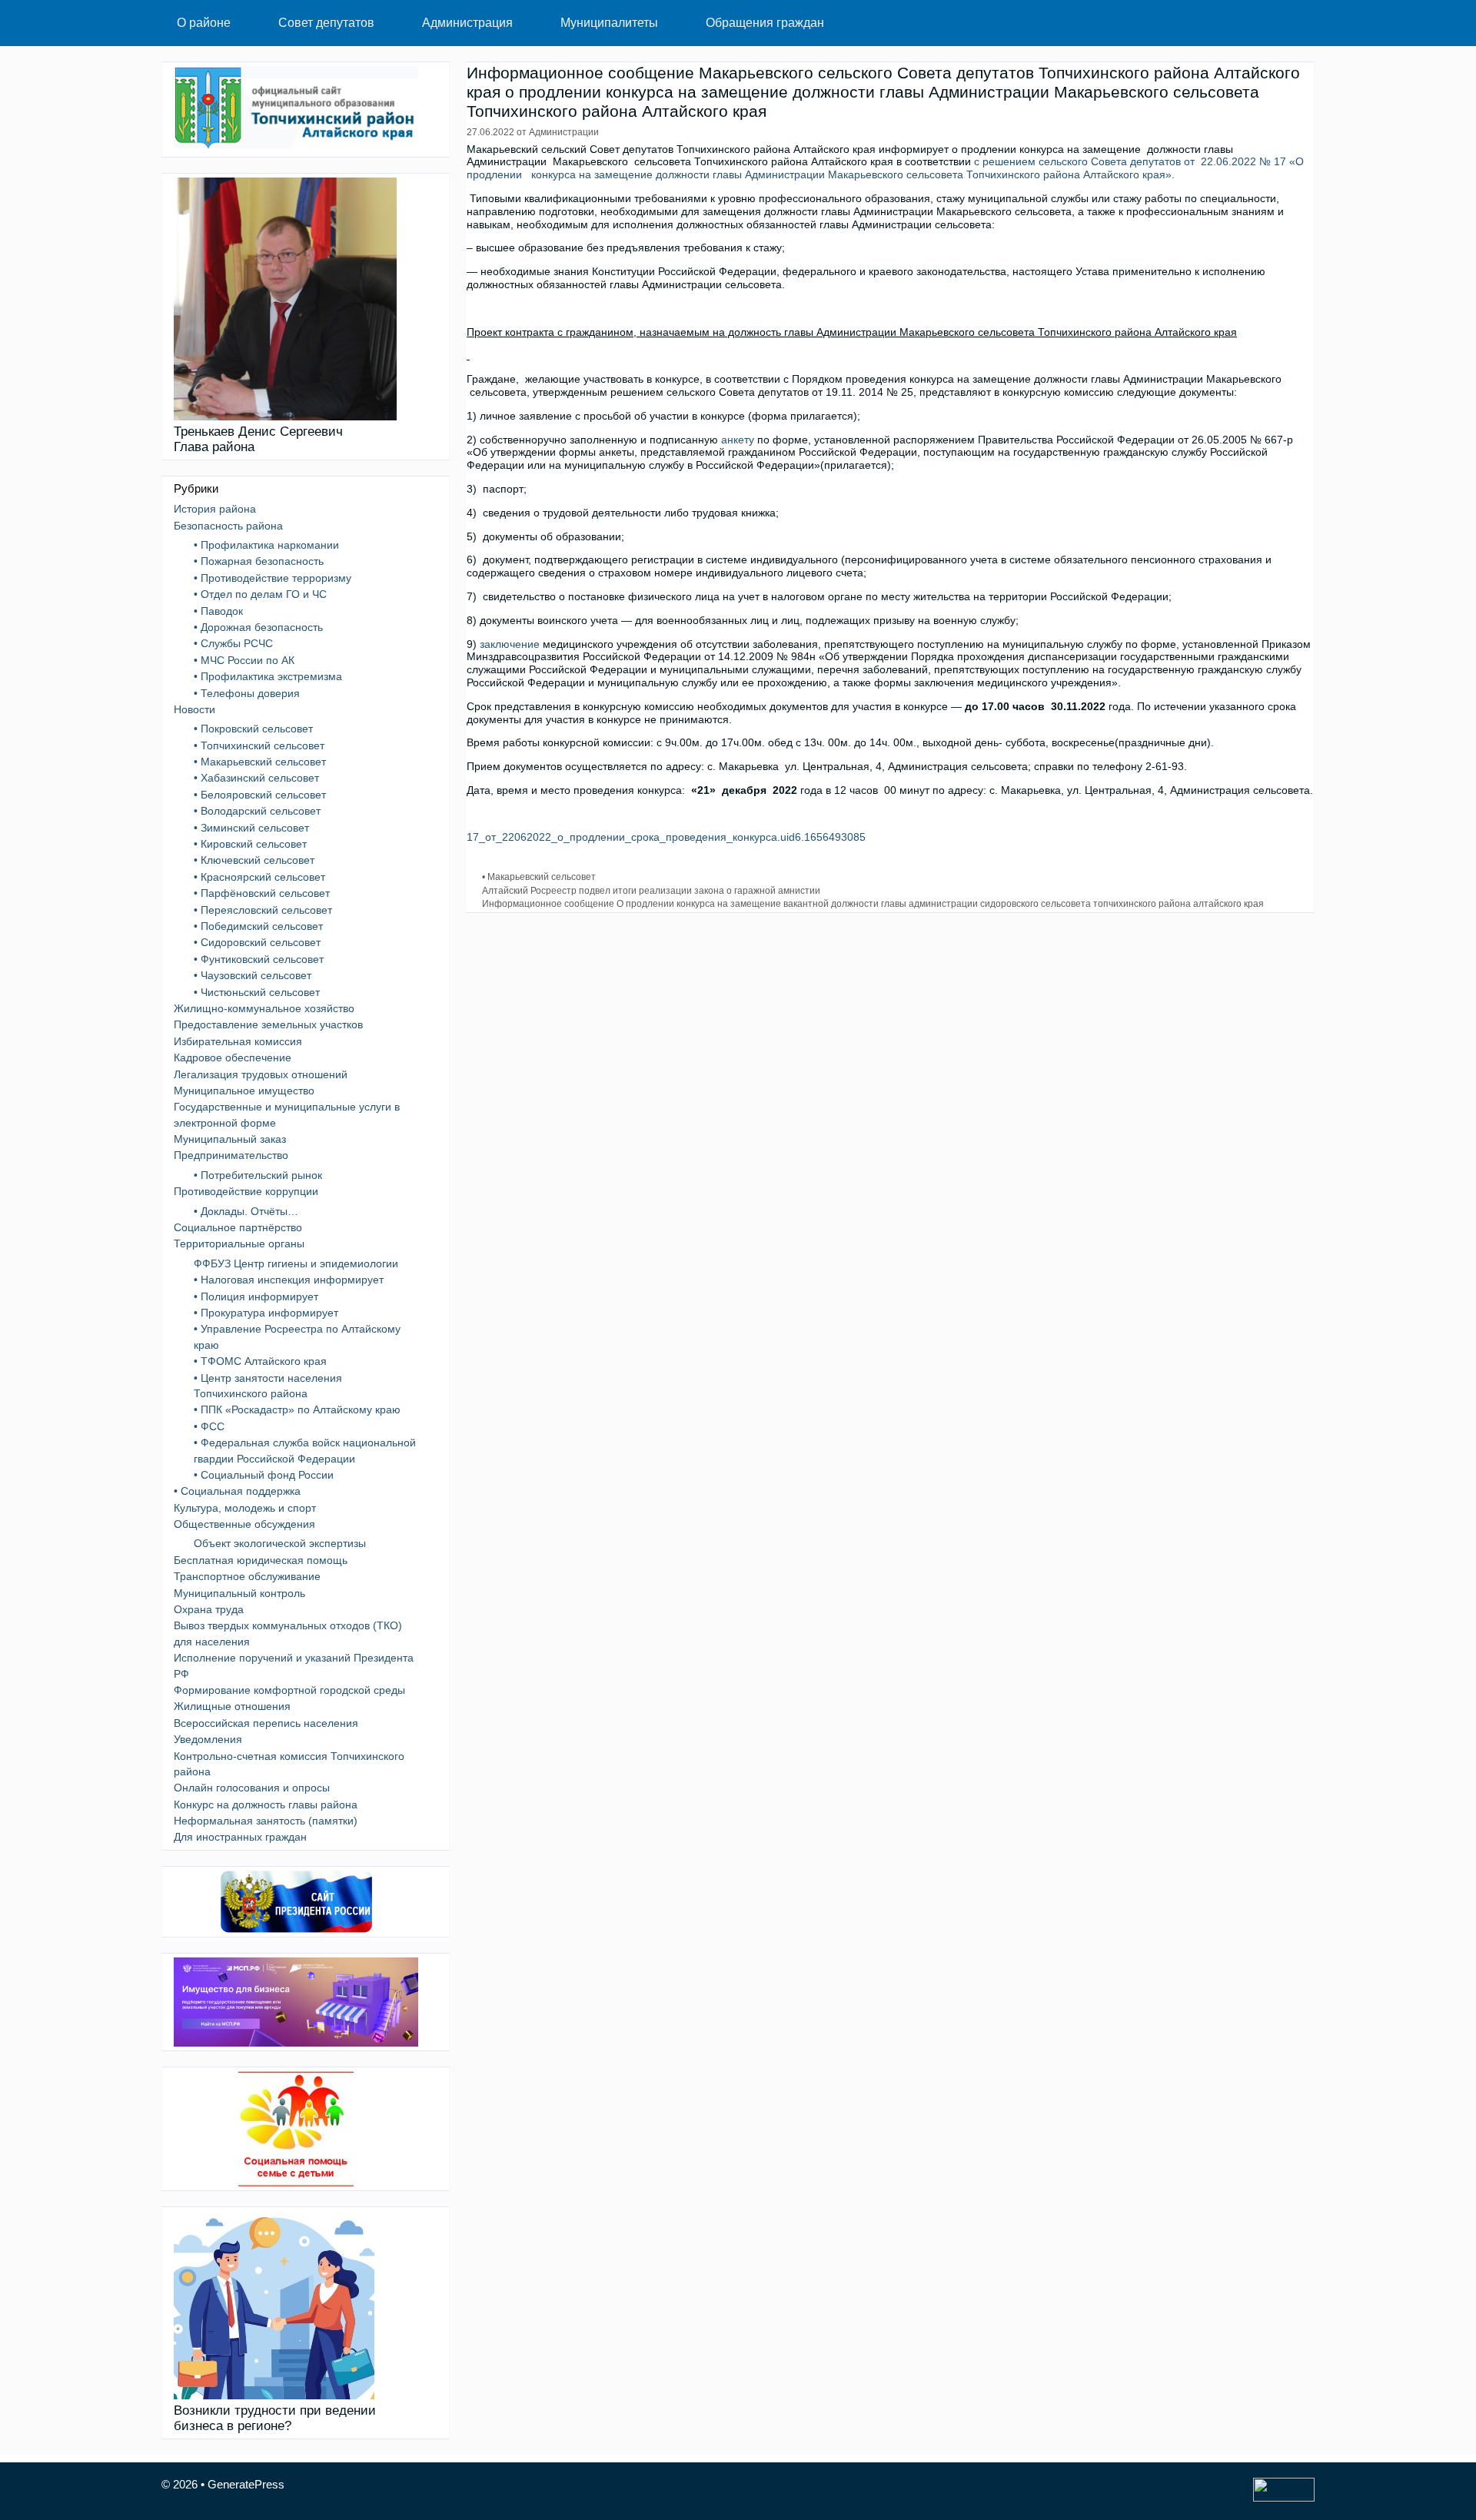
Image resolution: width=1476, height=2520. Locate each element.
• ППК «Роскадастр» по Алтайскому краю (297, 1409)
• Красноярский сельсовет (259, 877)
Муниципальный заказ (230, 1139)
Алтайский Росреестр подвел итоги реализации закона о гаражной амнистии (651, 891)
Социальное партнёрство (238, 1227)
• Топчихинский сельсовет (259, 745)
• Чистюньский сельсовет (257, 992)
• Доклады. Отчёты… (246, 1211)
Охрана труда (209, 1609)
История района (215, 509)
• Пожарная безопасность (259, 561)
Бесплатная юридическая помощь (261, 1560)
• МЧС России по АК (244, 660)
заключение (510, 644)
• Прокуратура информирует (266, 1313)
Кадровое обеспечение (233, 1057)
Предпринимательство (231, 1155)
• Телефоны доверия (247, 693)
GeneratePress (246, 2484)
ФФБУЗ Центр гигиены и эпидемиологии (296, 1263)
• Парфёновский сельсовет (262, 893)
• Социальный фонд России (264, 1475)
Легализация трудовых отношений (261, 1074)
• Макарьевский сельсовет (539, 877)
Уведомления (208, 1739)
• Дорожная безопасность (258, 627)
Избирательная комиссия (238, 1041)
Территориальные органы (239, 1243)
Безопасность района (228, 526)
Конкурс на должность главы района (266, 1805)
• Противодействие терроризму (273, 578)
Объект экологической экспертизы (280, 1543)
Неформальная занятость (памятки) (266, 1821)
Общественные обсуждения (244, 1524)
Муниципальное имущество (244, 1091)
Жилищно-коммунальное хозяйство (264, 1008)
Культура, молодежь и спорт (245, 1508)
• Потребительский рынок (258, 1175)
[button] (247, 23)
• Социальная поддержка (237, 1491)
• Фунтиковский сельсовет (259, 959)
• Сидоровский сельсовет (257, 942)
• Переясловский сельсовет (263, 910)
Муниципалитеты (609, 23)
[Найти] (1291, 23)
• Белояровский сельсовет (260, 795)
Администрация (467, 23)
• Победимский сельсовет (258, 926)
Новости (194, 709)
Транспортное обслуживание (247, 1576)
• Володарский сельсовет (257, 811)
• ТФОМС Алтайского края (260, 1361)
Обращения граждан (765, 23)
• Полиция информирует (256, 1297)
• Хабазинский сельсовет (256, 778)
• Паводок (218, 611)
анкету (738, 440)
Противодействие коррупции (246, 1191)
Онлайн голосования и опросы (252, 1788)
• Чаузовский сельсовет (253, 975)
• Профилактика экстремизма (268, 676)
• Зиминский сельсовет (251, 828)
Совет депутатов (326, 23)
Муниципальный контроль (239, 1593)
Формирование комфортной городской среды (289, 1690)
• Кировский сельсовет (250, 844)
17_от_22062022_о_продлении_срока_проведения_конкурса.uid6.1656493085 (666, 837)
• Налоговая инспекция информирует (289, 1280)
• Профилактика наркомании (266, 545)
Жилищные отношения (232, 1706)
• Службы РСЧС (233, 643)
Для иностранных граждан (240, 1837)
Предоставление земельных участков (268, 1024)
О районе (204, 23)
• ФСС (209, 1426)
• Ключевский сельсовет (254, 860)
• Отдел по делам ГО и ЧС (260, 594)
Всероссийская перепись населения (266, 1723)
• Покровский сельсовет (253, 729)
